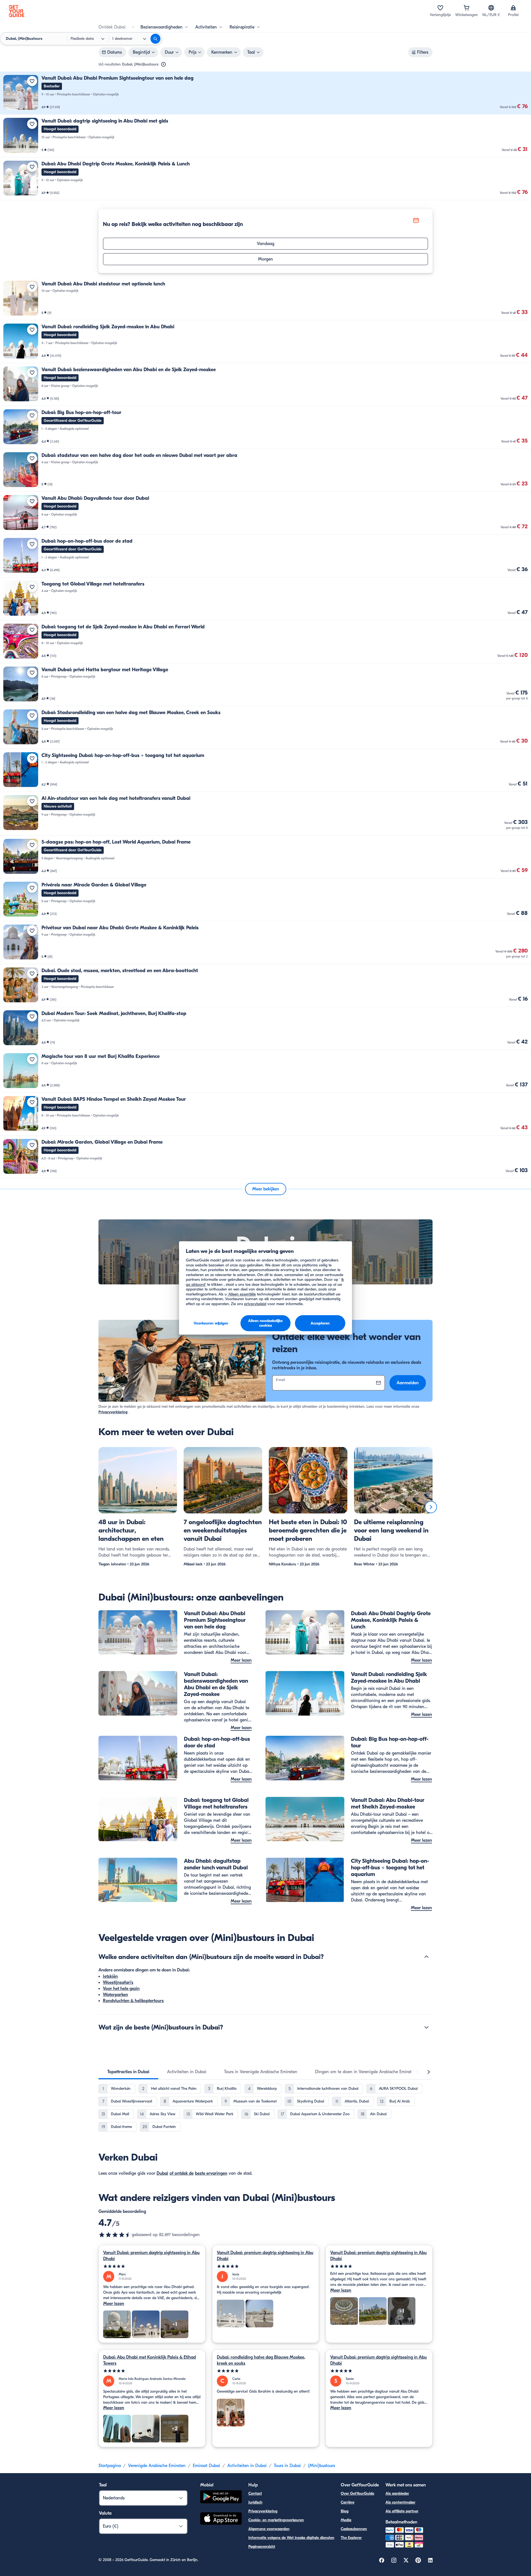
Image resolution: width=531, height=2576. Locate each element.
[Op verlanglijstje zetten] (32, 81)
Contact (255, 2493)
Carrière (348, 2502)
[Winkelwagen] (467, 8)
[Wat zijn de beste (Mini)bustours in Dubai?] (426, 2027)
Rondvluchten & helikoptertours (133, 2001)
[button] (265, 93)
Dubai (162, 2173)
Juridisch (255, 2502)
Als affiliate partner (402, 2511)
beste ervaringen (211, 2173)
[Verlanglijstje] (440, 8)
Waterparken (115, 1995)
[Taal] (491, 8)
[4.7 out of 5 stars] (115, 2235)
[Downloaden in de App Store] (221, 2519)
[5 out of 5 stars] (152, 2266)
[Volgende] (431, 1507)
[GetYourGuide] (17, 11)
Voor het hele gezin (121, 1989)
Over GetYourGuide (357, 2493)
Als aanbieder (397, 2493)
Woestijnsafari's (118, 1982)
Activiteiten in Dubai (247, 2466)
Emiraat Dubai (206, 2466)
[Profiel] (513, 8)
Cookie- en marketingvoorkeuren (276, 2520)
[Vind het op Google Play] (221, 2498)
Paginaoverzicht (262, 2547)
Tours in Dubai (287, 2466)
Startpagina (110, 2466)
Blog (345, 2511)
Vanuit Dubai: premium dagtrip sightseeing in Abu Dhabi (151, 2256)
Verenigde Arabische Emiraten (157, 2466)
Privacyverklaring (113, 1412)
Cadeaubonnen (354, 2529)
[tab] (128, 2072)
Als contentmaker (400, 2502)
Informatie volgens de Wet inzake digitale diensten (291, 2538)
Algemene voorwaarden (269, 2529)
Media (346, 2520)
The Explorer (351, 2538)
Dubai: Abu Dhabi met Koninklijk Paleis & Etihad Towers (149, 2360)
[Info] (163, 64)
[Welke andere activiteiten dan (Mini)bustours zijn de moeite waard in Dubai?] (426, 1957)
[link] (265, 93)
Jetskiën (110, 1976)
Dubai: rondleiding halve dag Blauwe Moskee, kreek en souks (261, 2360)
